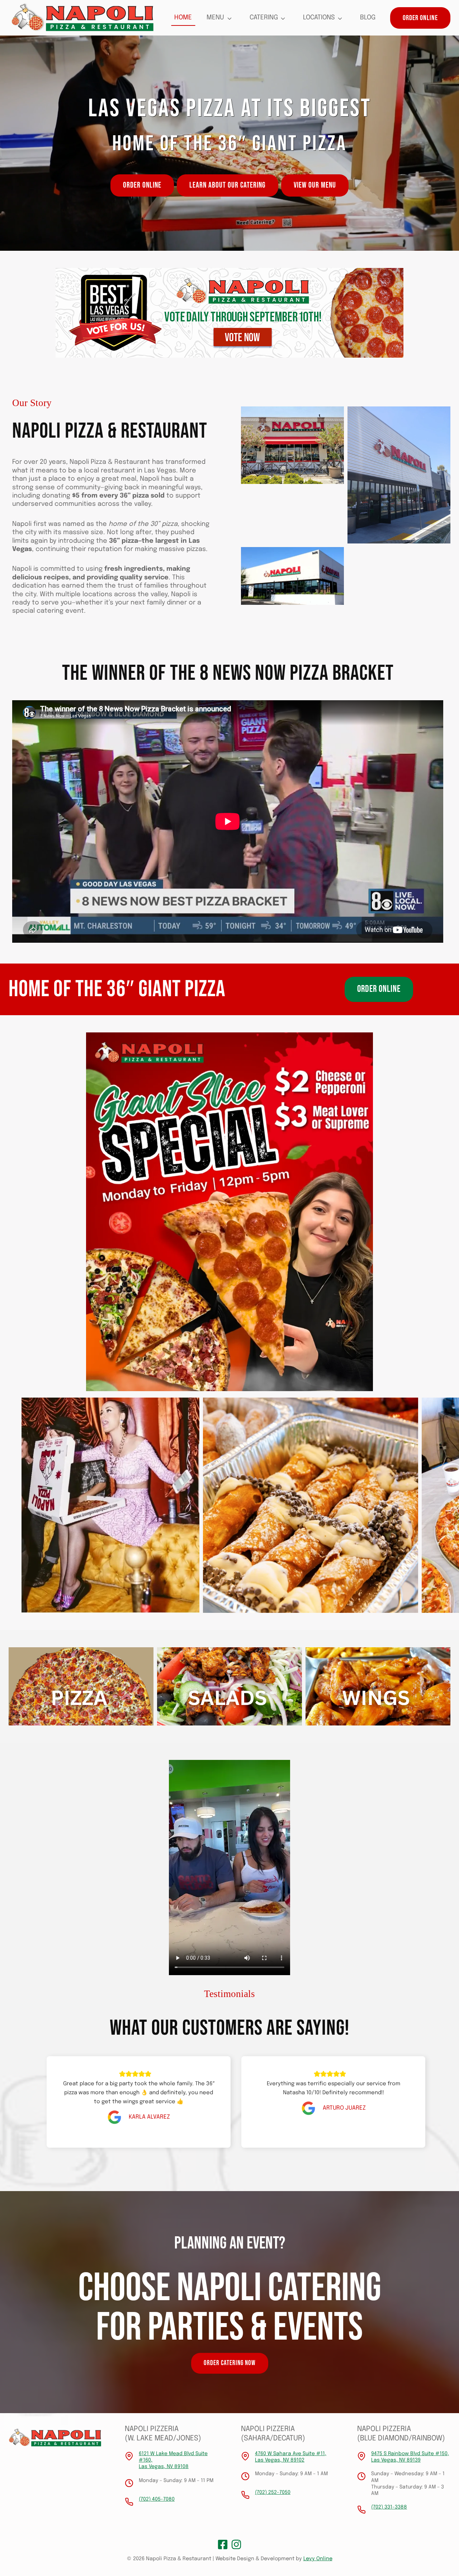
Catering (264, 18)
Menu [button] (215, 18)
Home (183, 18)
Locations (319, 18)
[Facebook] (223, 2544)
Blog (368, 18)
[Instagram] (236, 2544)
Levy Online (318, 2559)
